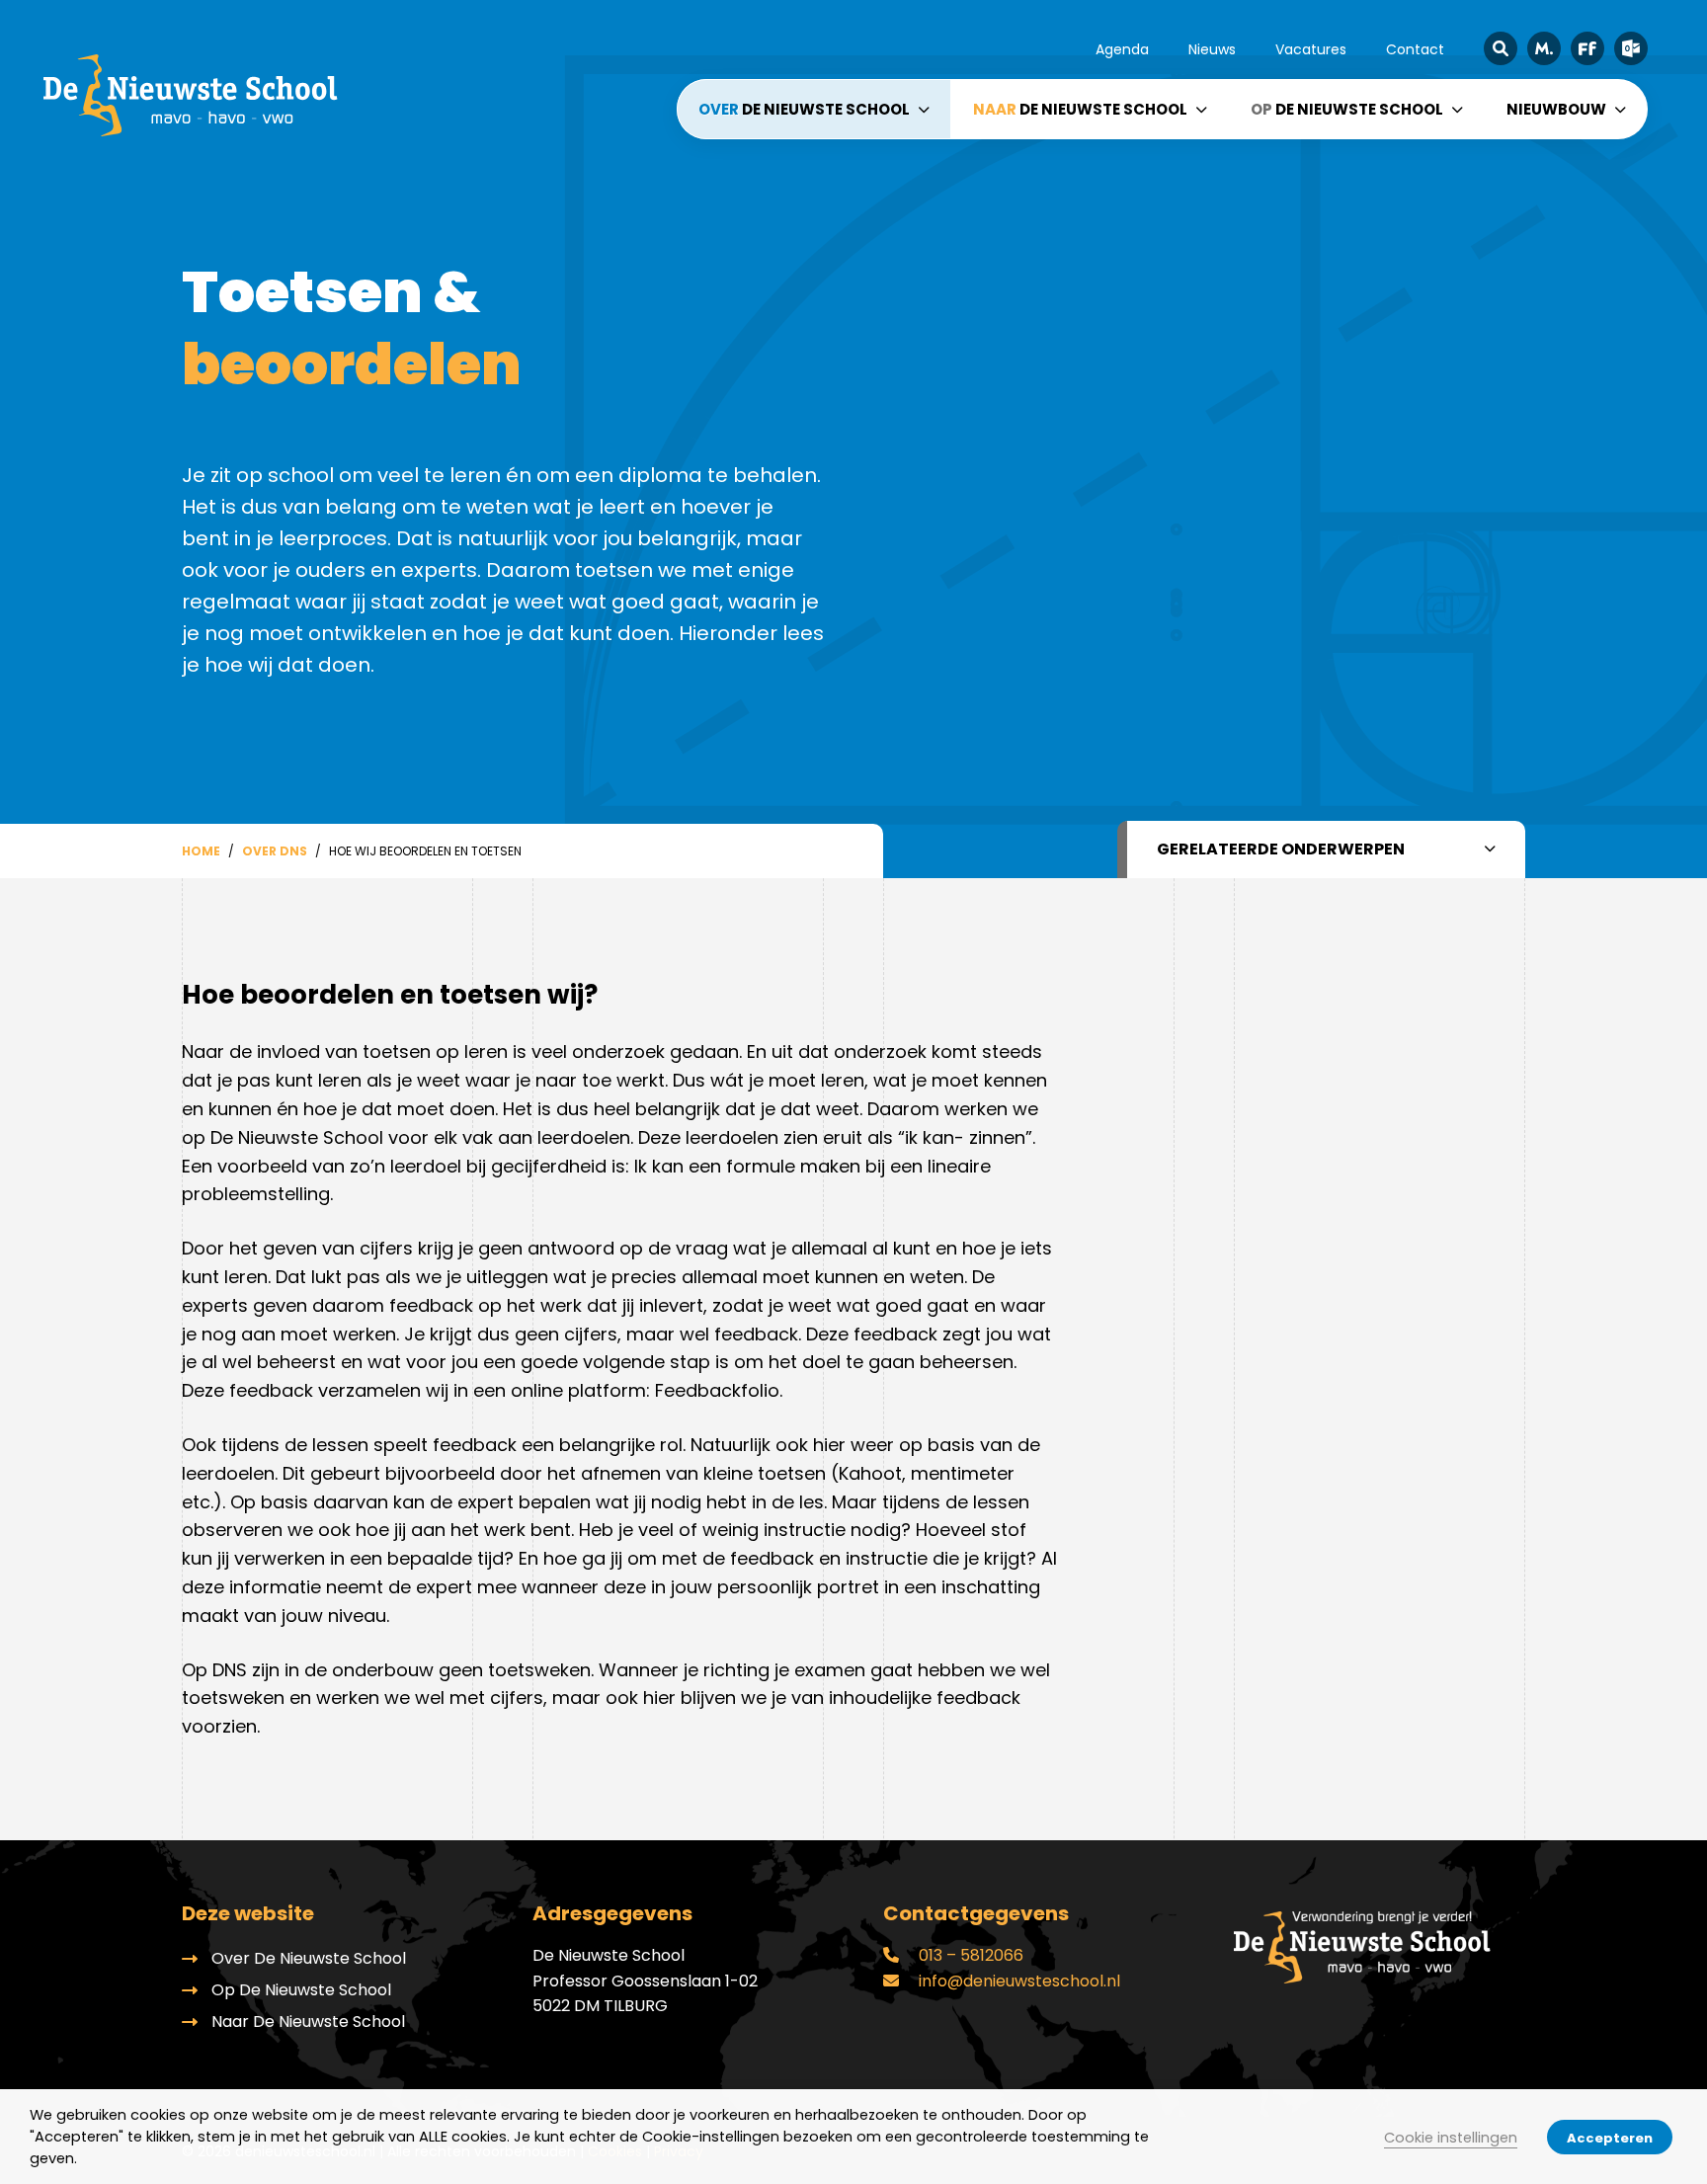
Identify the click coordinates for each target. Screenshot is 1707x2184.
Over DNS (275, 851)
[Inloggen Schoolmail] (1631, 48)
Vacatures (1311, 49)
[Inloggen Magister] (1544, 48)
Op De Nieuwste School (301, 1990)
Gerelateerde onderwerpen (1281, 849)
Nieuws (1212, 49)
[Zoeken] (1501, 48)
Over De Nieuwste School (309, 1958)
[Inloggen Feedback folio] (1587, 48)
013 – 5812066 (969, 1955)
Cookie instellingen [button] (1451, 2138)
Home (201, 851)
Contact (1415, 49)
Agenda (1122, 49)
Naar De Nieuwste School (308, 2022)
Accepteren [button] (1610, 2138)
